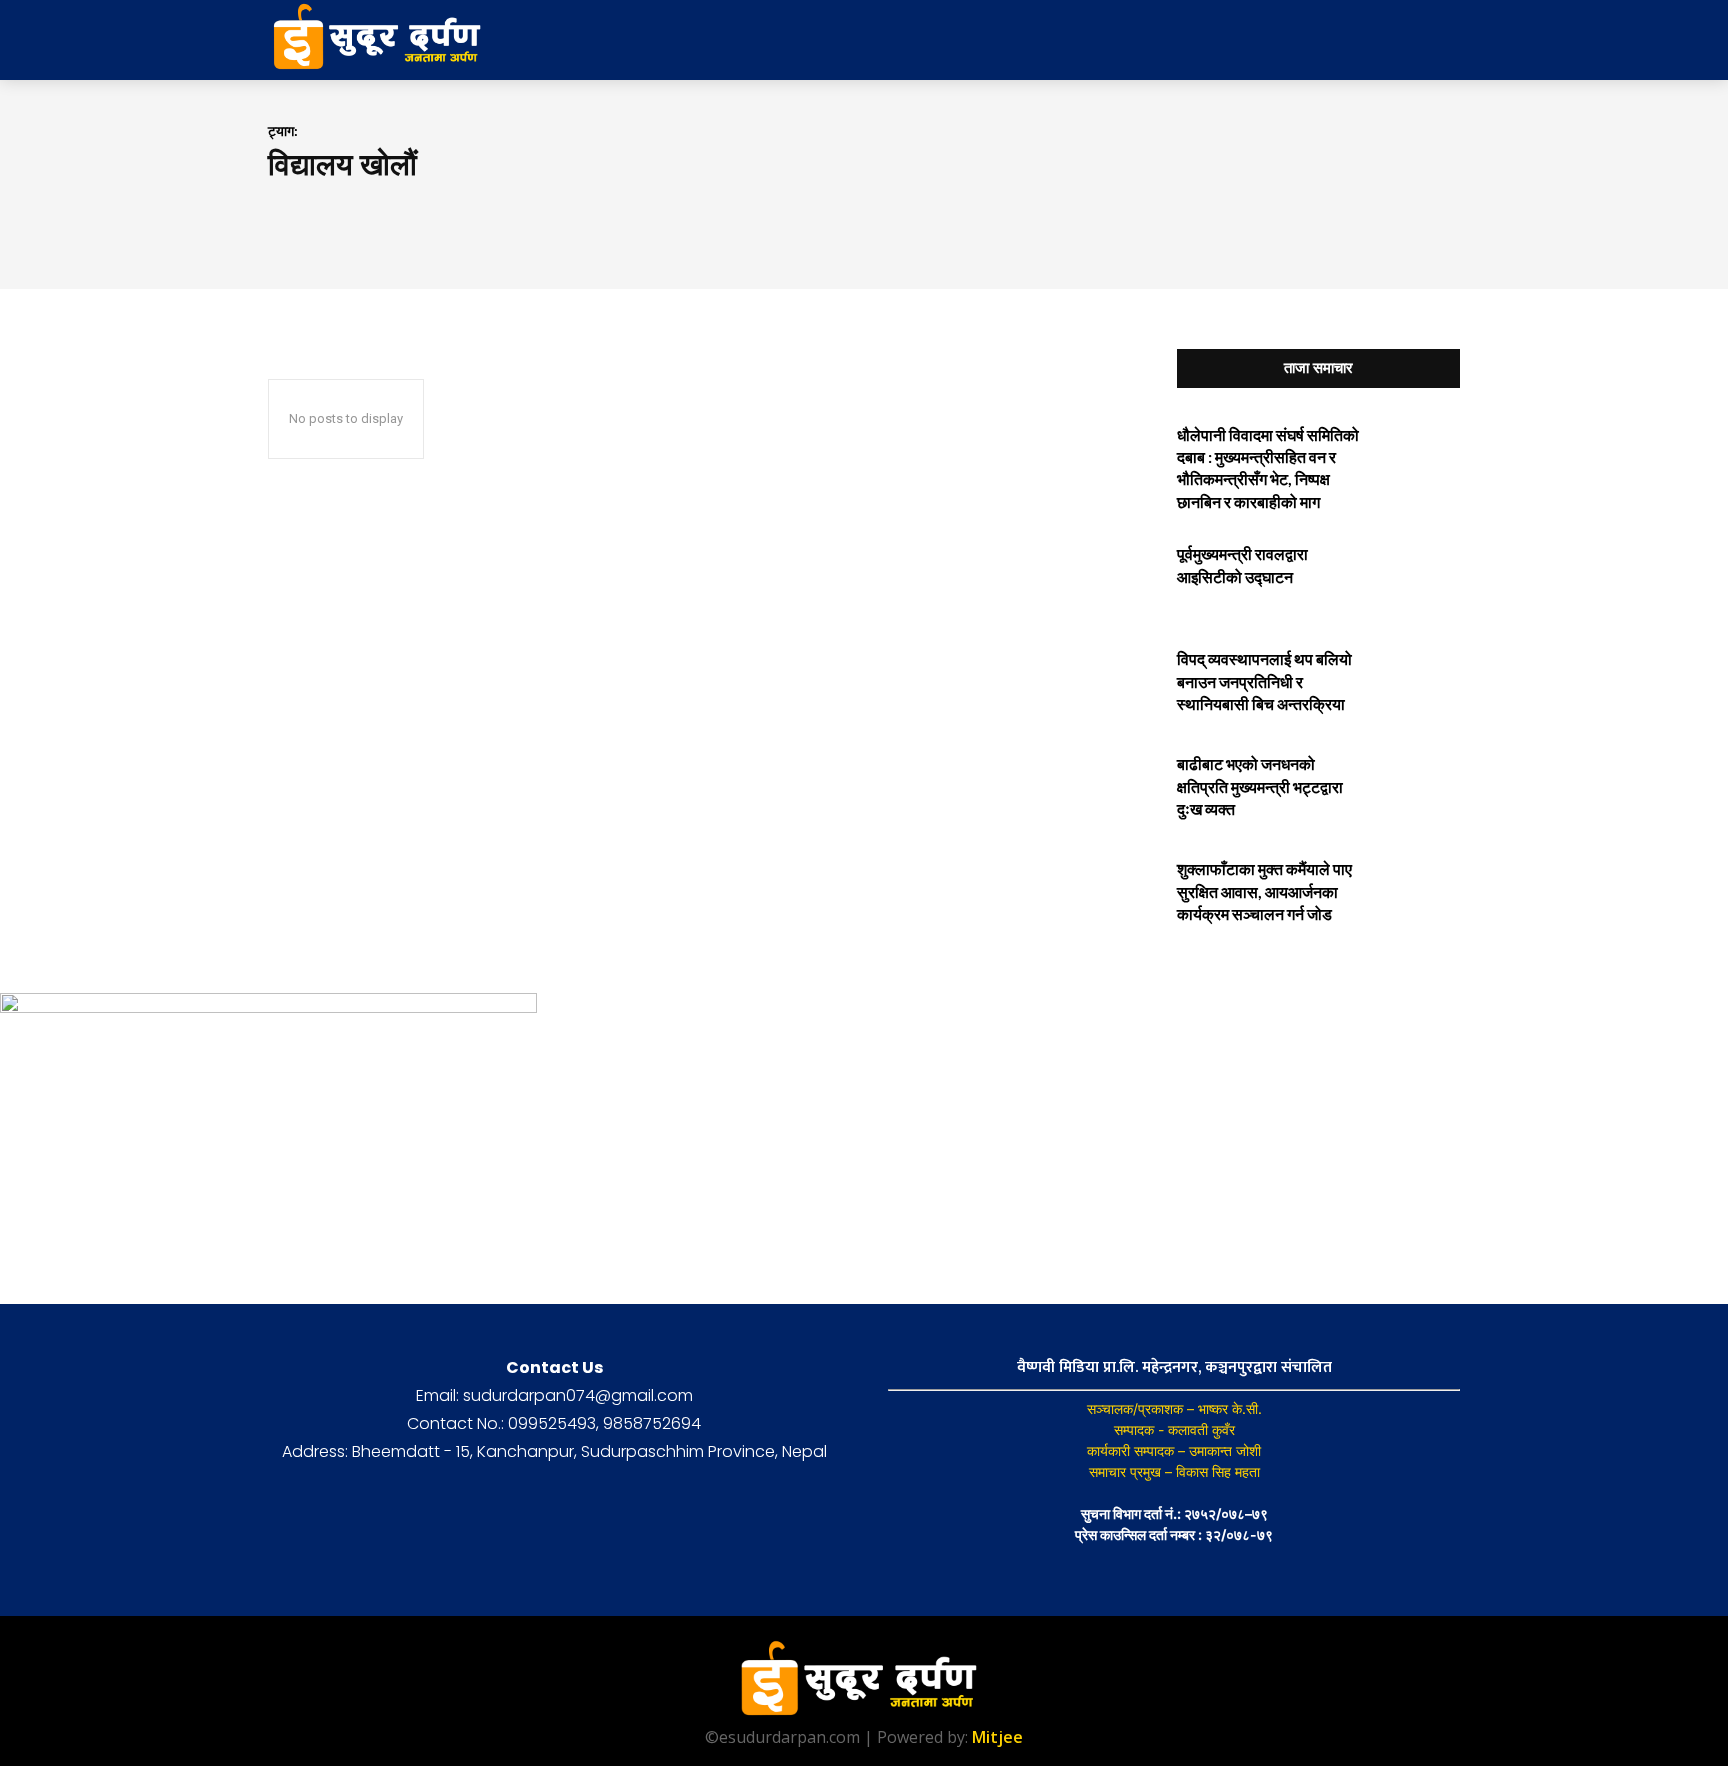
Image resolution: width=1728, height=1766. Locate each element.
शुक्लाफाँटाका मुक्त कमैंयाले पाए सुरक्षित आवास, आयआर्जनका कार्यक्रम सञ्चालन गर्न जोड (1264, 891)
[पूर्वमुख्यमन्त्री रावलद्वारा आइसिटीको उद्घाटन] (1417, 575)
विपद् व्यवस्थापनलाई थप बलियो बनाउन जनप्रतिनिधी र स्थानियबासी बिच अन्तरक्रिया (1264, 681)
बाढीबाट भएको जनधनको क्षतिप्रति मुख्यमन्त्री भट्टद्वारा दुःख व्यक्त (1260, 786)
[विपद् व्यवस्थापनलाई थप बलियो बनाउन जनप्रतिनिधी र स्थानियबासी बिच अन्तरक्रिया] (1417, 680)
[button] (1302, 40)
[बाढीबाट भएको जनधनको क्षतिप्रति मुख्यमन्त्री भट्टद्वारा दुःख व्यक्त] (1417, 785)
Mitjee (997, 1737)
